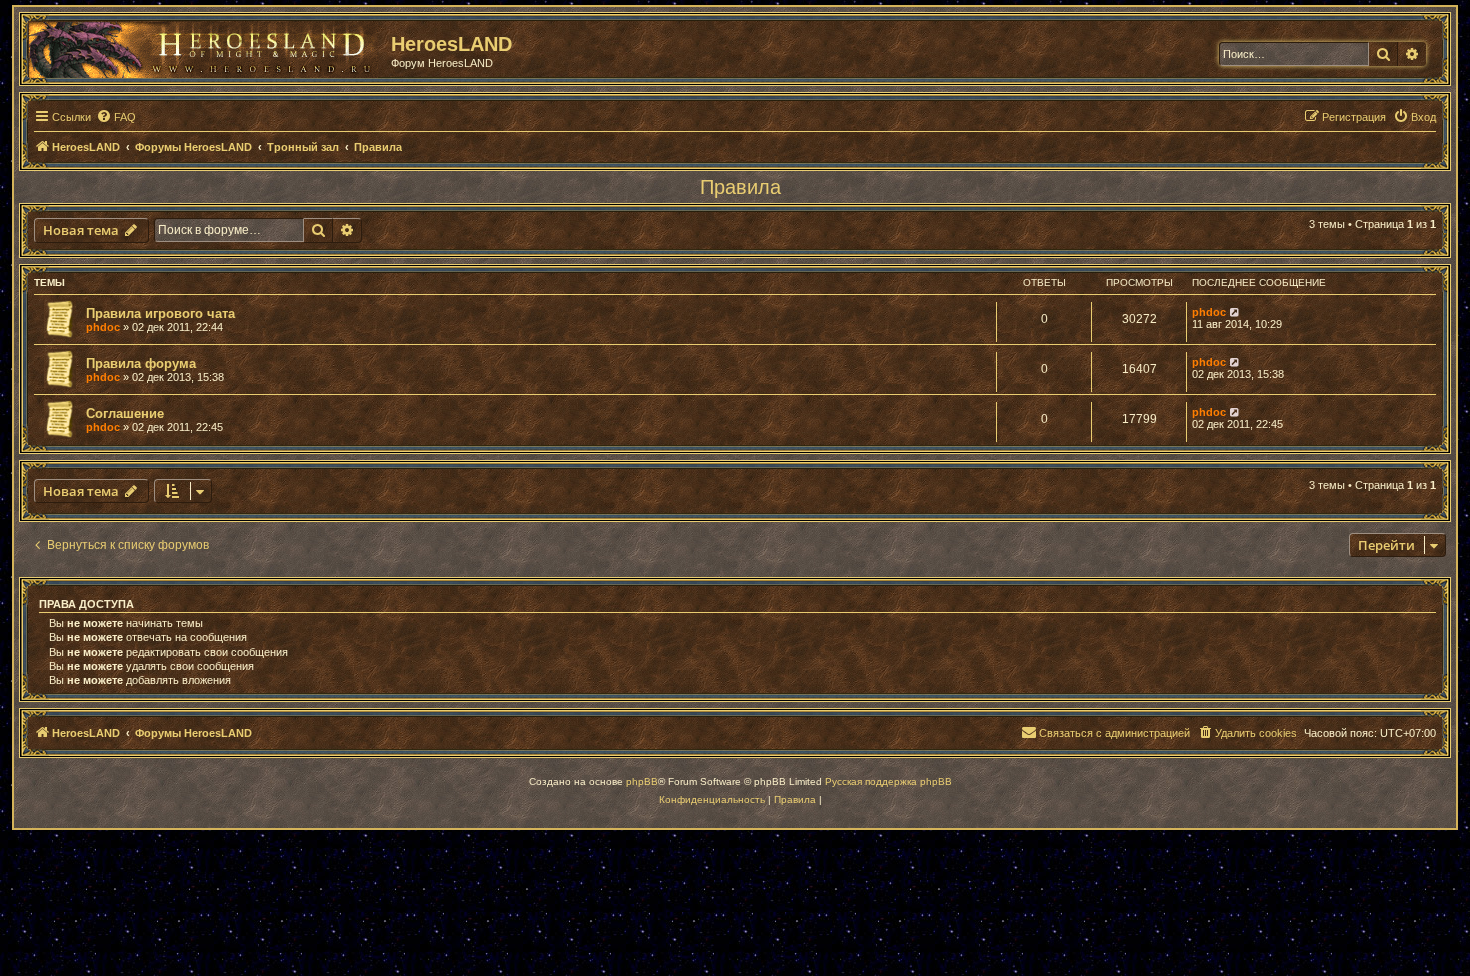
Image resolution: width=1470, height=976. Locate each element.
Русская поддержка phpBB (888, 781)
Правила (740, 187)
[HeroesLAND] (205, 46)
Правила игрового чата (160, 313)
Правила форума (141, 363)
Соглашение (125, 413)
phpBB (642, 781)
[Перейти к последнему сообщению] (1235, 312)
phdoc (103, 327)
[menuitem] (116, 117)
